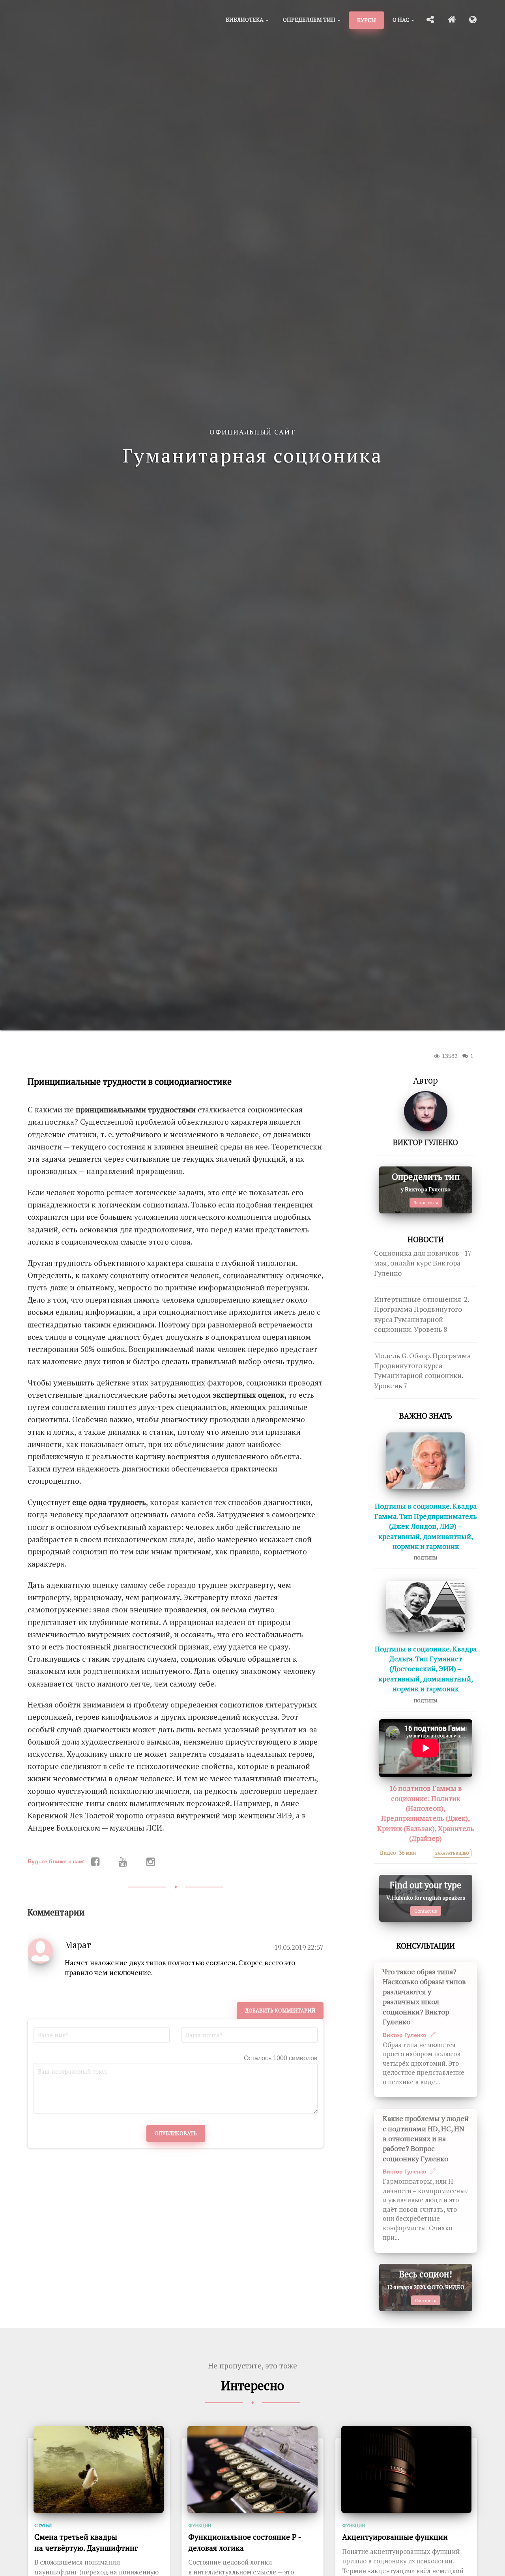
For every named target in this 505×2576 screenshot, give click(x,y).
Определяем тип (310, 20)
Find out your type (426, 1885)
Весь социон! (426, 2274)
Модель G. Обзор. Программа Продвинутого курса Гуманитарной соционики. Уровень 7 (422, 1371)
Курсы (367, 20)
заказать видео (452, 1853)
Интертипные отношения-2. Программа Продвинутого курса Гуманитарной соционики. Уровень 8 (421, 1314)
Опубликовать (176, 2133)
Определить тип (426, 1177)
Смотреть (426, 2300)
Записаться (426, 1203)
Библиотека (245, 20)
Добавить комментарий (280, 2011)
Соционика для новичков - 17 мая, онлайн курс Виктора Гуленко (423, 1263)
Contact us (426, 1911)
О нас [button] (401, 20)
